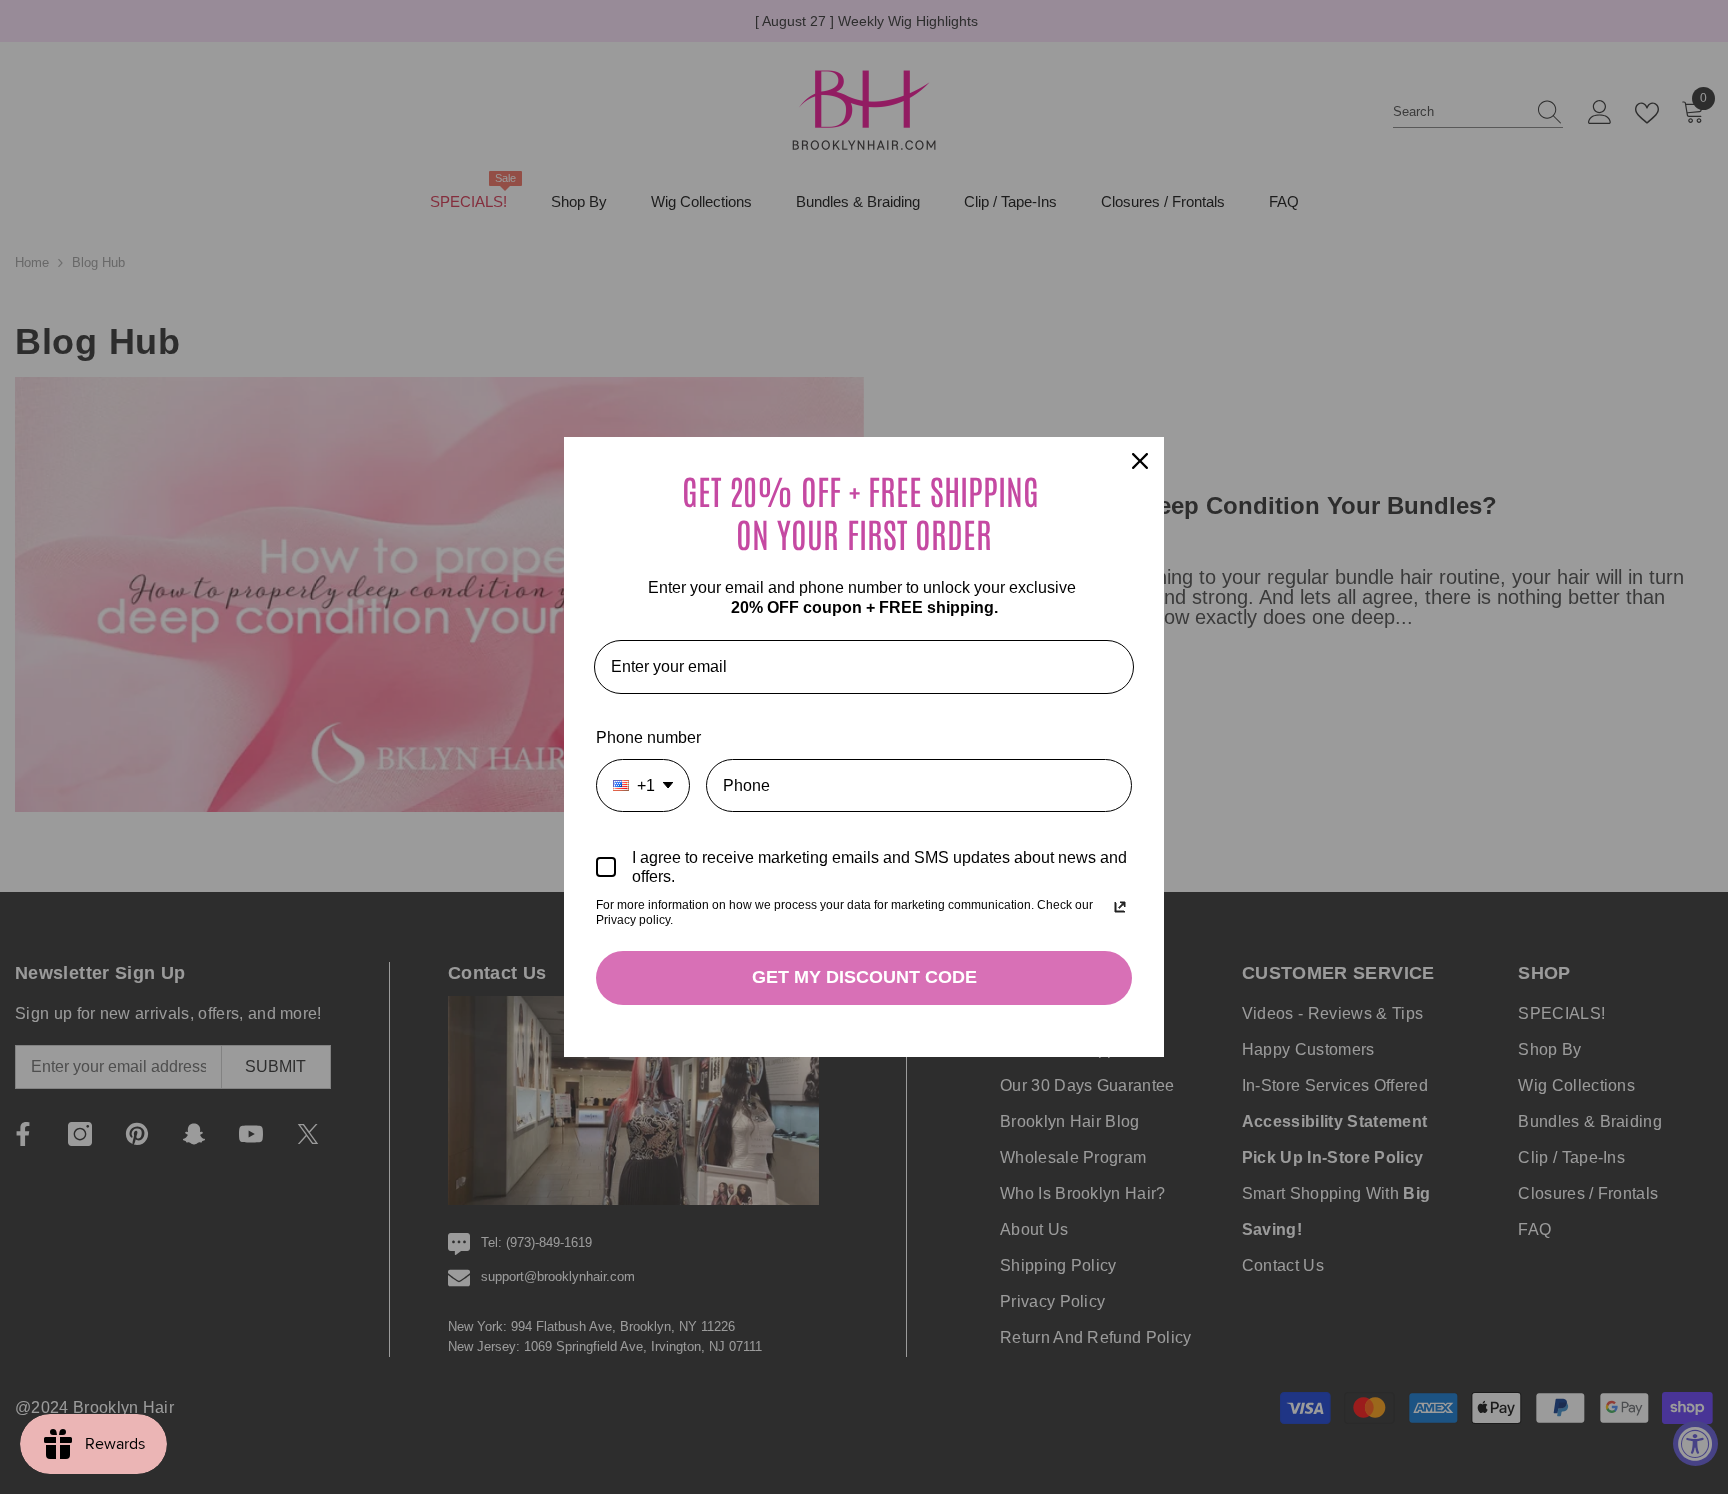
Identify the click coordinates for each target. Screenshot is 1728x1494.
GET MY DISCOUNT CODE (864, 977)
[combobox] (643, 785)
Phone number (648, 737)
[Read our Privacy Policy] (1120, 907)
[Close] (1140, 461)
